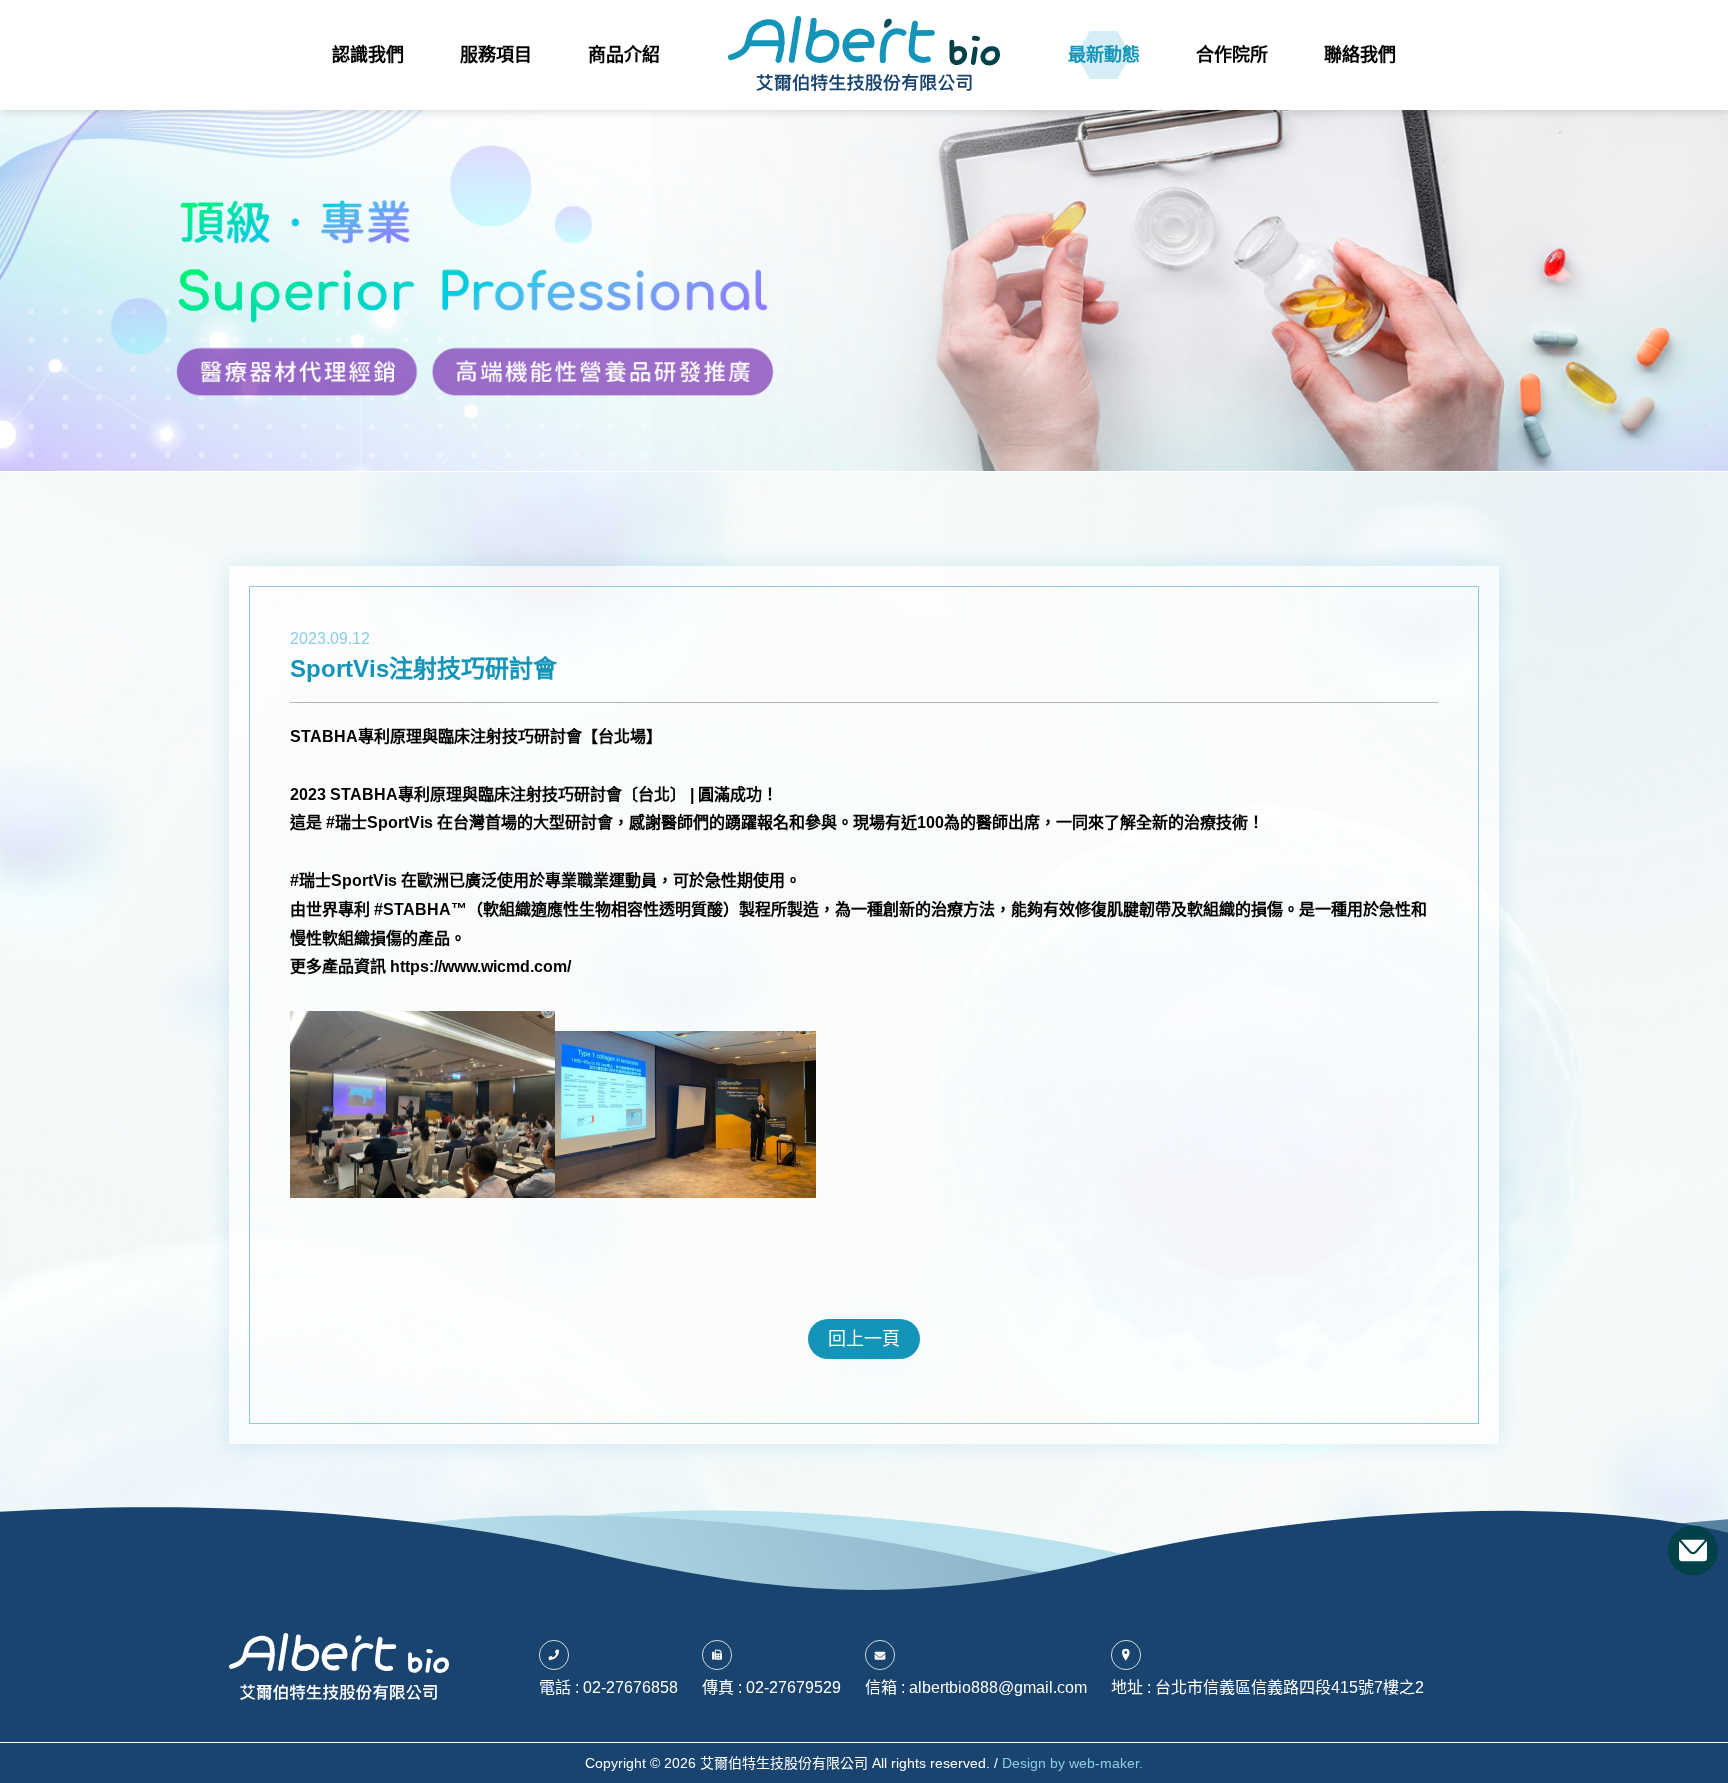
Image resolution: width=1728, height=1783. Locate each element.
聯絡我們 (1360, 55)
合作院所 (1232, 55)
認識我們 (368, 55)
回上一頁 (864, 1339)
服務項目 (496, 55)
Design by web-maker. (1072, 1763)
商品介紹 (624, 55)
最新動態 (1104, 55)
